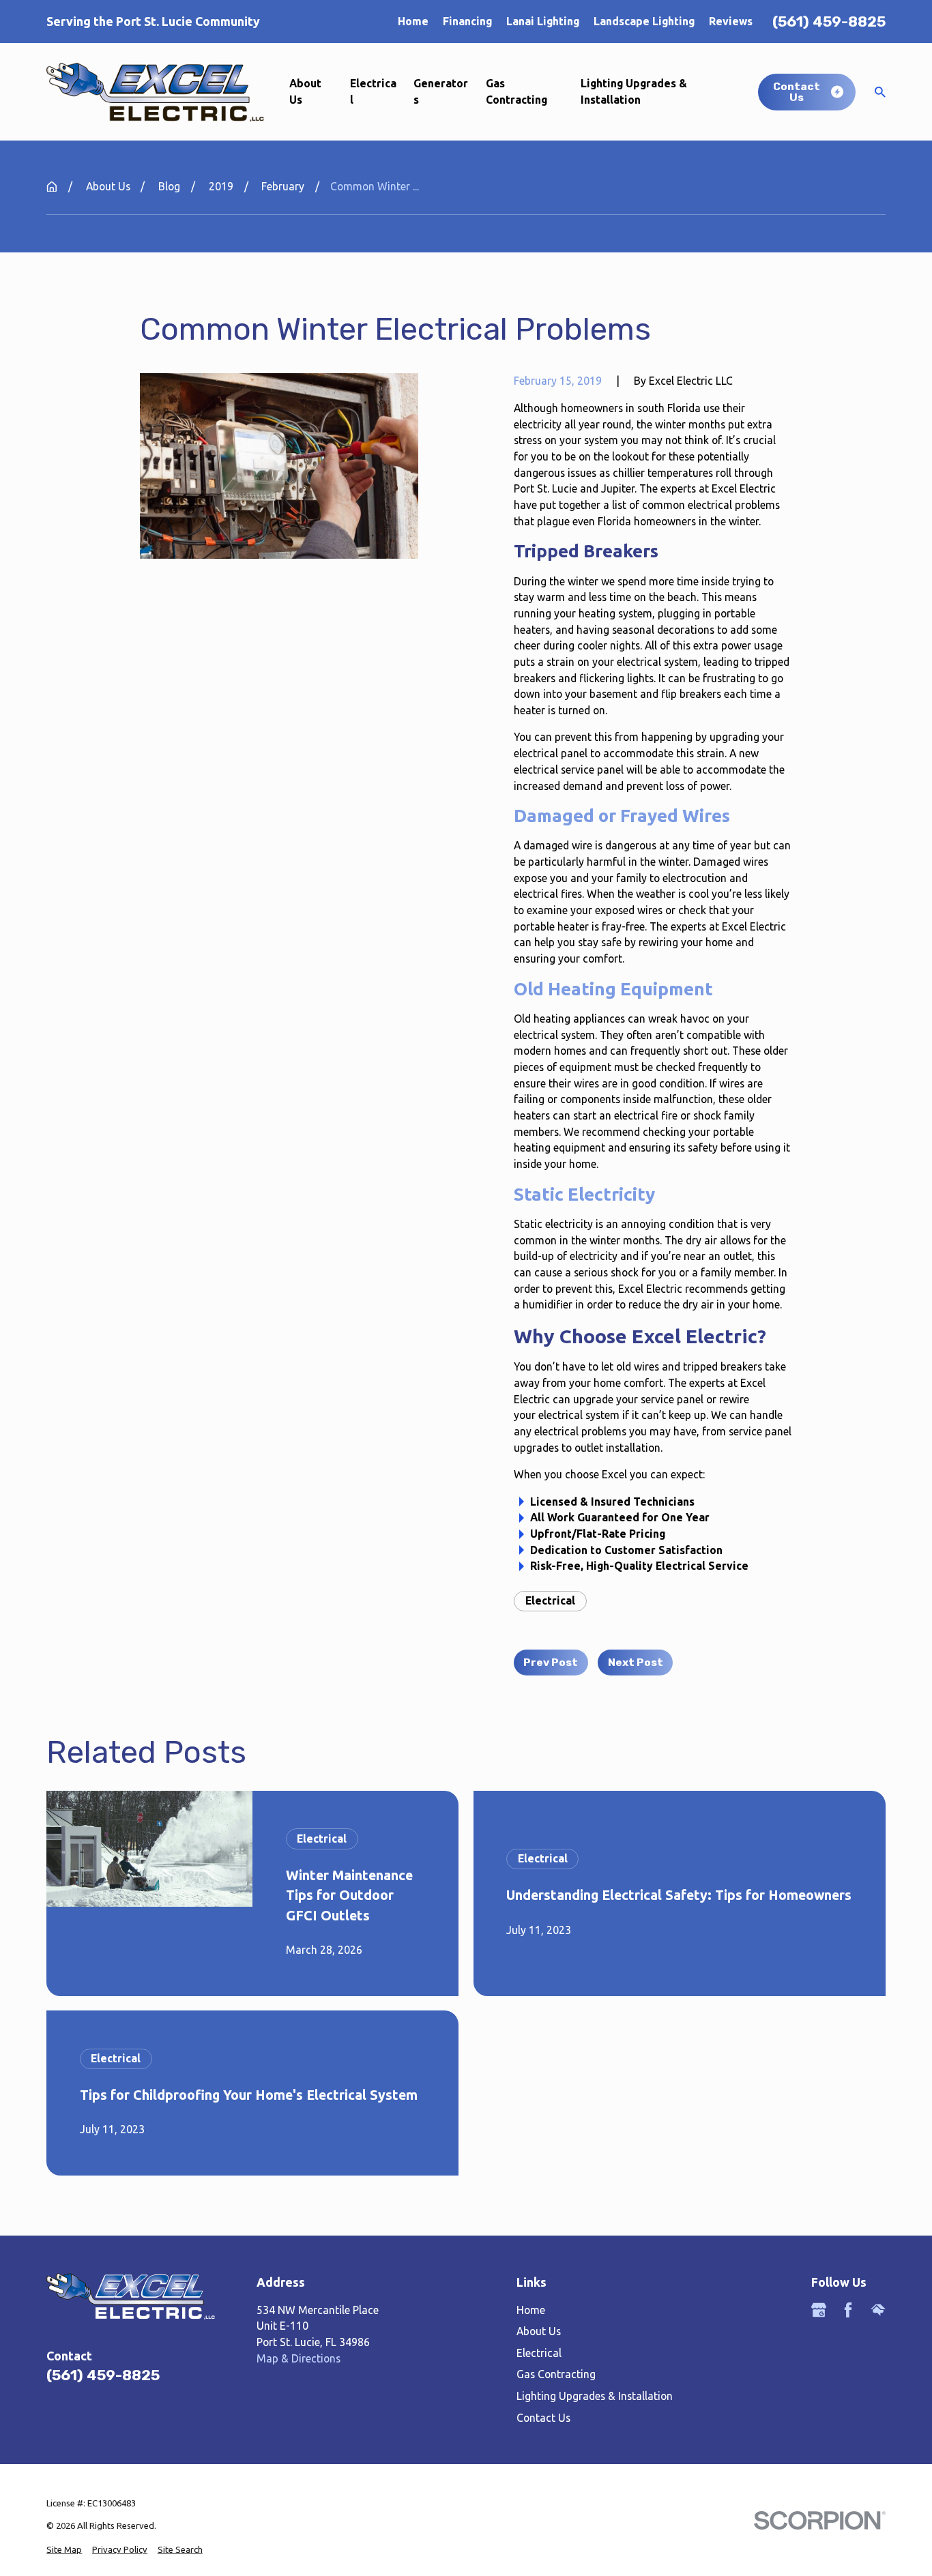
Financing (467, 21)
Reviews (731, 21)
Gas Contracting (556, 2374)
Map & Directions (298, 2358)
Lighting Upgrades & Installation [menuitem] (634, 91)
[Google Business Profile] (819, 2310)
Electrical (550, 1600)
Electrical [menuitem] (373, 91)
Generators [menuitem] (441, 91)
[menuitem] (64, 2550)
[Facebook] (848, 2310)
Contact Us (543, 2418)
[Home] (155, 92)
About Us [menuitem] (305, 91)
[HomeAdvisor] (878, 2310)
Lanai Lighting (543, 21)
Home (413, 21)
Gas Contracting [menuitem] (516, 91)
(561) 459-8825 (829, 21)
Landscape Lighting (644, 21)
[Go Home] (52, 187)
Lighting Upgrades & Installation (595, 2396)
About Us (539, 2331)
